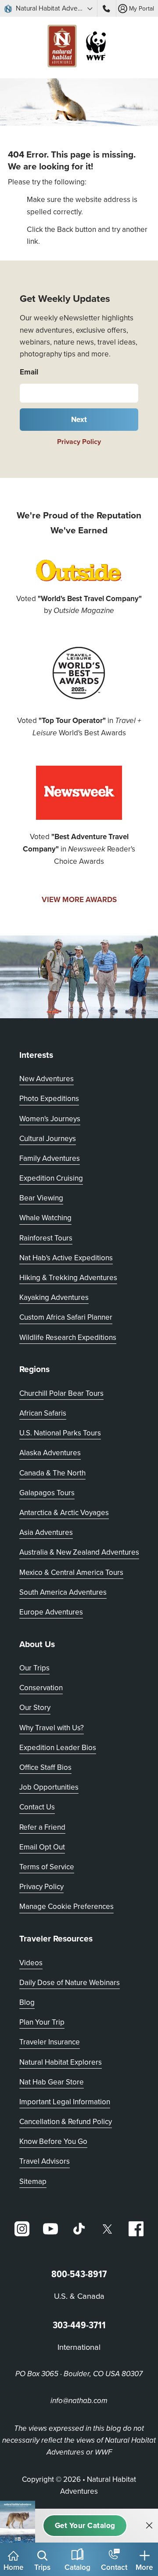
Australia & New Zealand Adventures (79, 1552)
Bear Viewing (41, 1198)
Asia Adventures (46, 1532)
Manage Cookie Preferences (66, 1906)
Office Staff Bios (45, 1767)
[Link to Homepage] (79, 48)
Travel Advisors (45, 2161)
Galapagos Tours (47, 1493)
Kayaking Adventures (54, 1297)
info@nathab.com (79, 2401)
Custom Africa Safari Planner (66, 1317)
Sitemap (33, 2181)
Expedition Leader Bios (58, 1747)
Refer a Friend (42, 1827)
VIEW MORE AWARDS (79, 899)
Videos (31, 1963)
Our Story (35, 1707)
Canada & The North (52, 1473)
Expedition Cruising (51, 1178)
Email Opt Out (42, 1847)
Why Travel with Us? (52, 1728)
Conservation (41, 1688)
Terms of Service (47, 1867)
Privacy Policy (79, 442)
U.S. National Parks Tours (60, 1433)
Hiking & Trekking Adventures (68, 1277)
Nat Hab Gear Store (52, 2082)
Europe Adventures (51, 1612)
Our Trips (34, 1668)
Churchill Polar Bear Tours (61, 1393)
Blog (27, 2002)
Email (29, 372)
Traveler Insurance (50, 2042)
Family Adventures (50, 1158)
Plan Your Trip (42, 2022)
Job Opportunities (49, 1787)
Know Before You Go (53, 2141)
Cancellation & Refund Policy (66, 2121)
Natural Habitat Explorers (61, 2062)
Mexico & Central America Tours (71, 1572)
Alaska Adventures (50, 1453)
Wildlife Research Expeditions (68, 1337)
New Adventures (47, 1079)
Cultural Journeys (48, 1138)
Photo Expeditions (49, 1098)
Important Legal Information (65, 2102)
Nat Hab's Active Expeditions (66, 1258)
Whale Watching (45, 1218)
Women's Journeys (50, 1119)
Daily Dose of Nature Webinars (70, 1982)
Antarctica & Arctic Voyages (64, 1512)
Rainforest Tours (46, 1238)
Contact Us (37, 1807)
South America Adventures (63, 1592)
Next (79, 419)
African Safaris (43, 1413)
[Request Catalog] (85, 2526)
